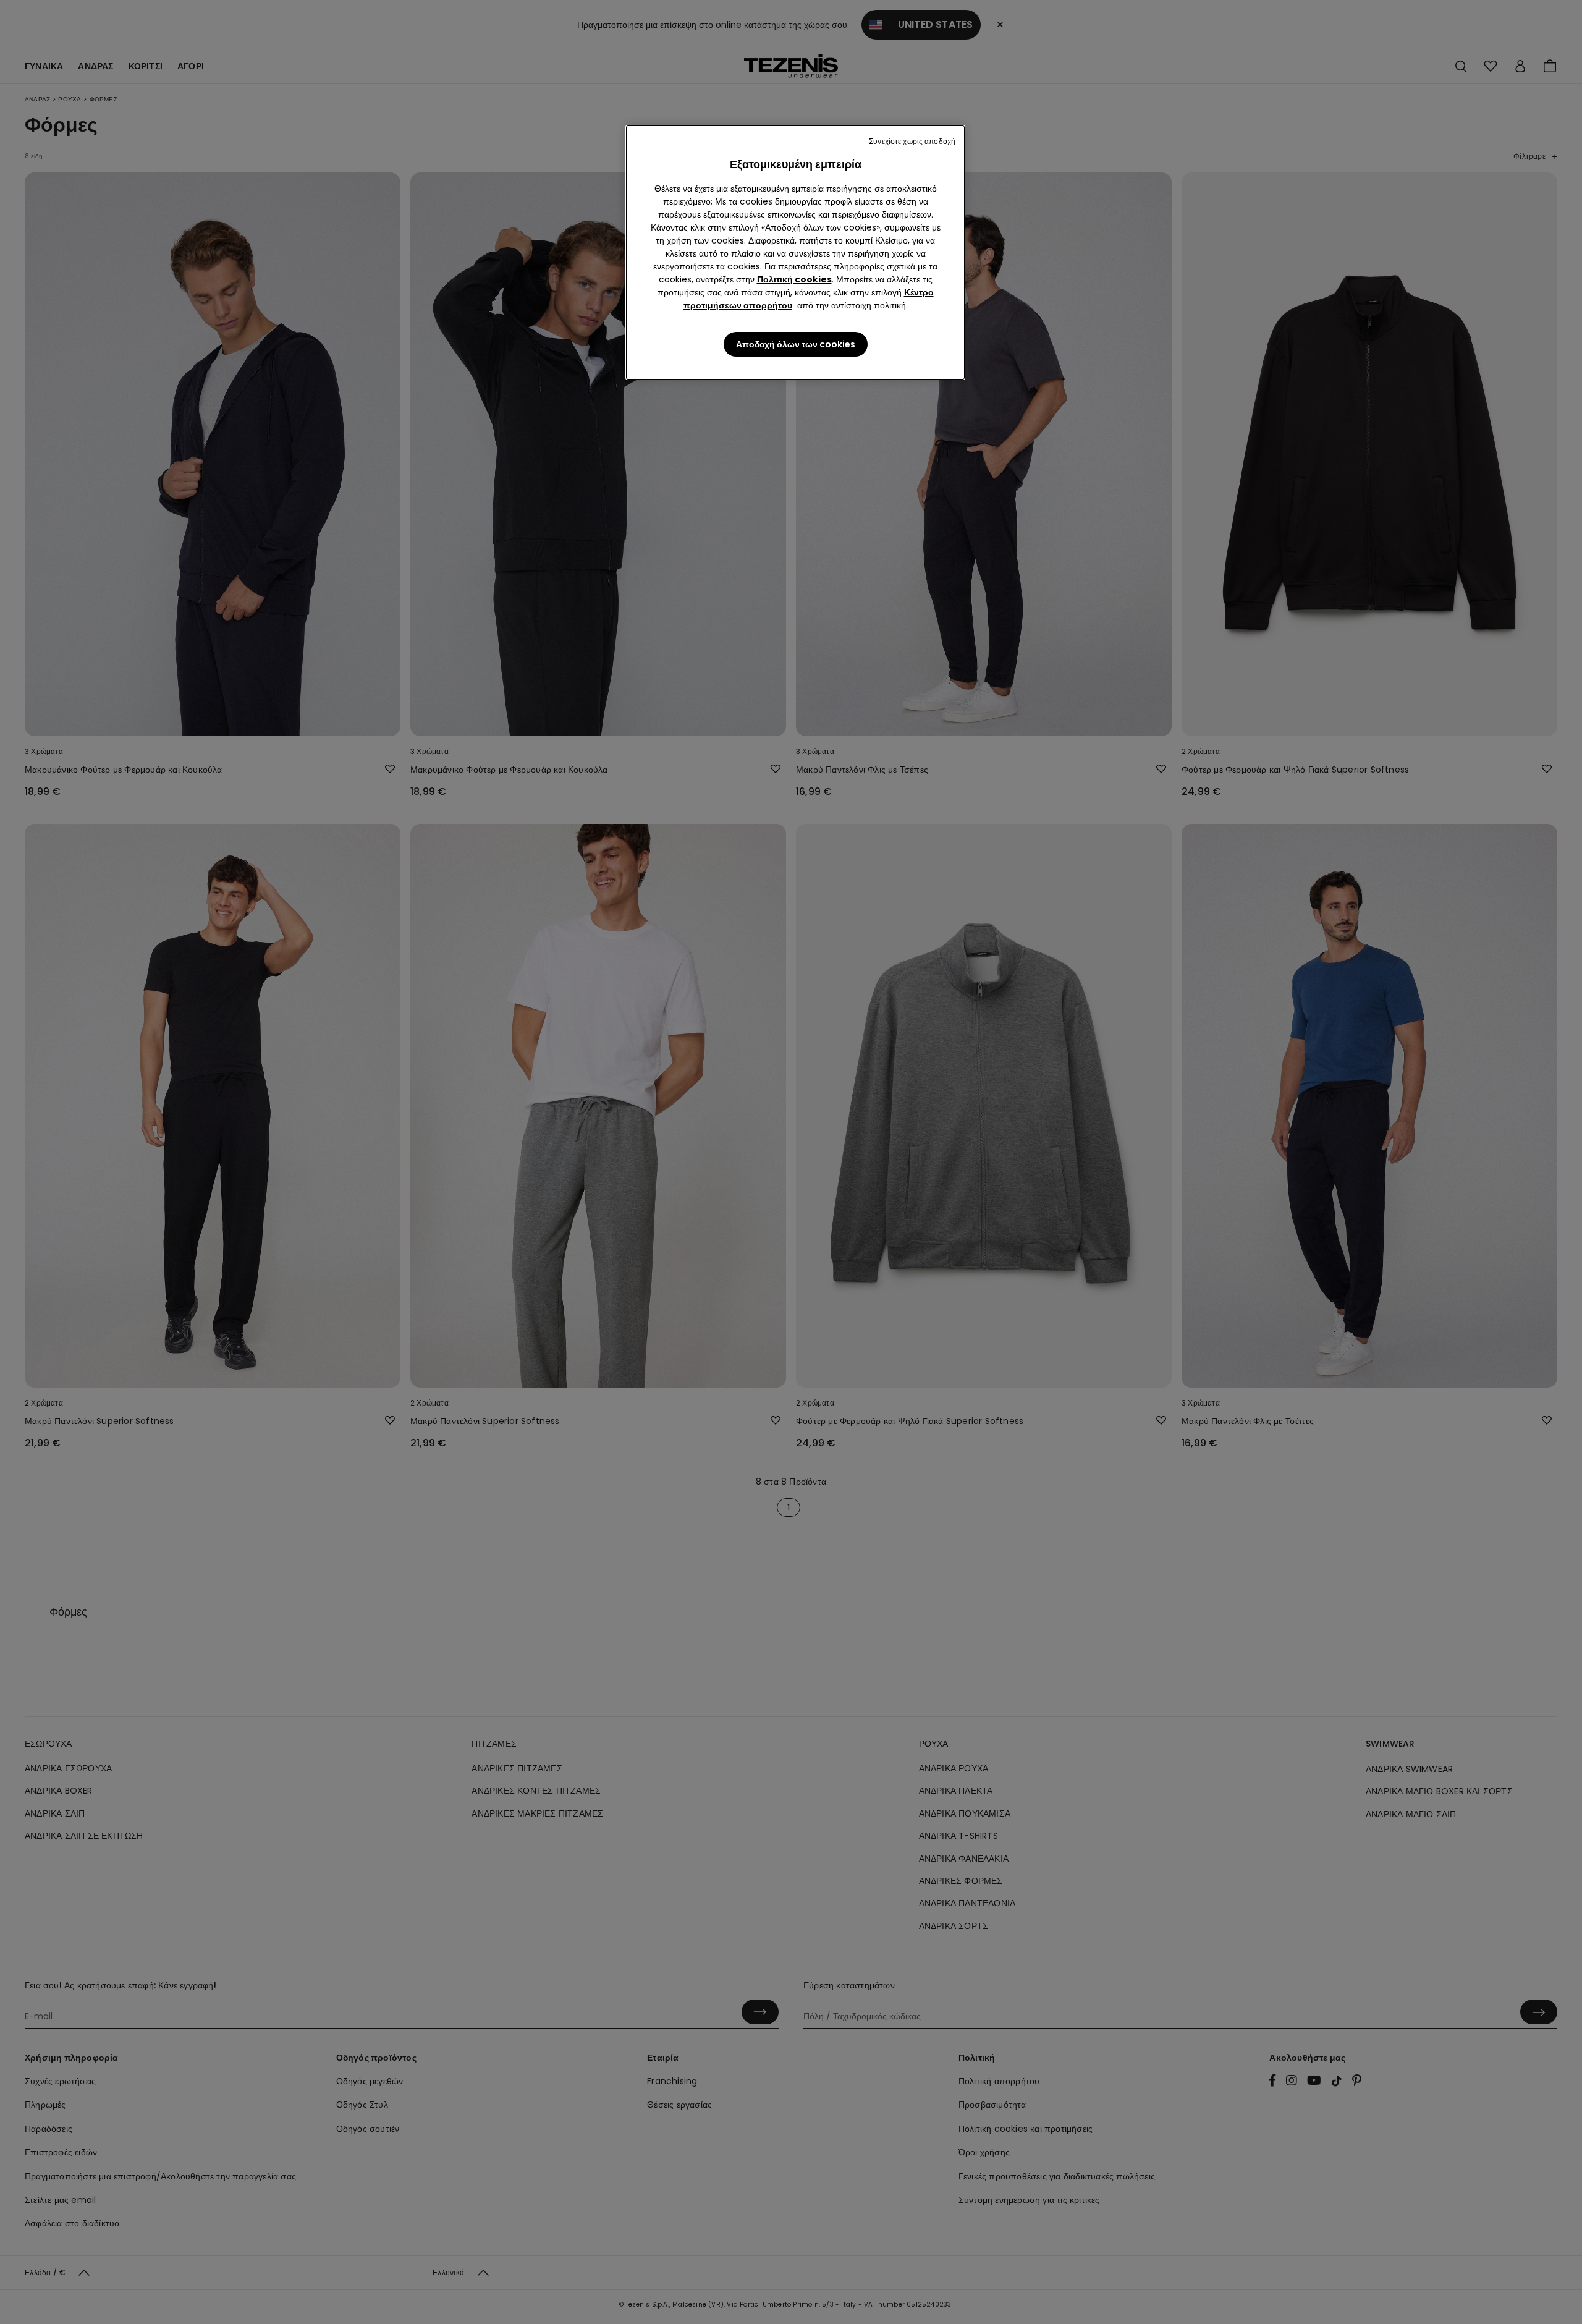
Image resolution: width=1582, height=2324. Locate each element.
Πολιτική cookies (794, 279)
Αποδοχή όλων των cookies (796, 344)
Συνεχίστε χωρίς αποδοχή (912, 141)
